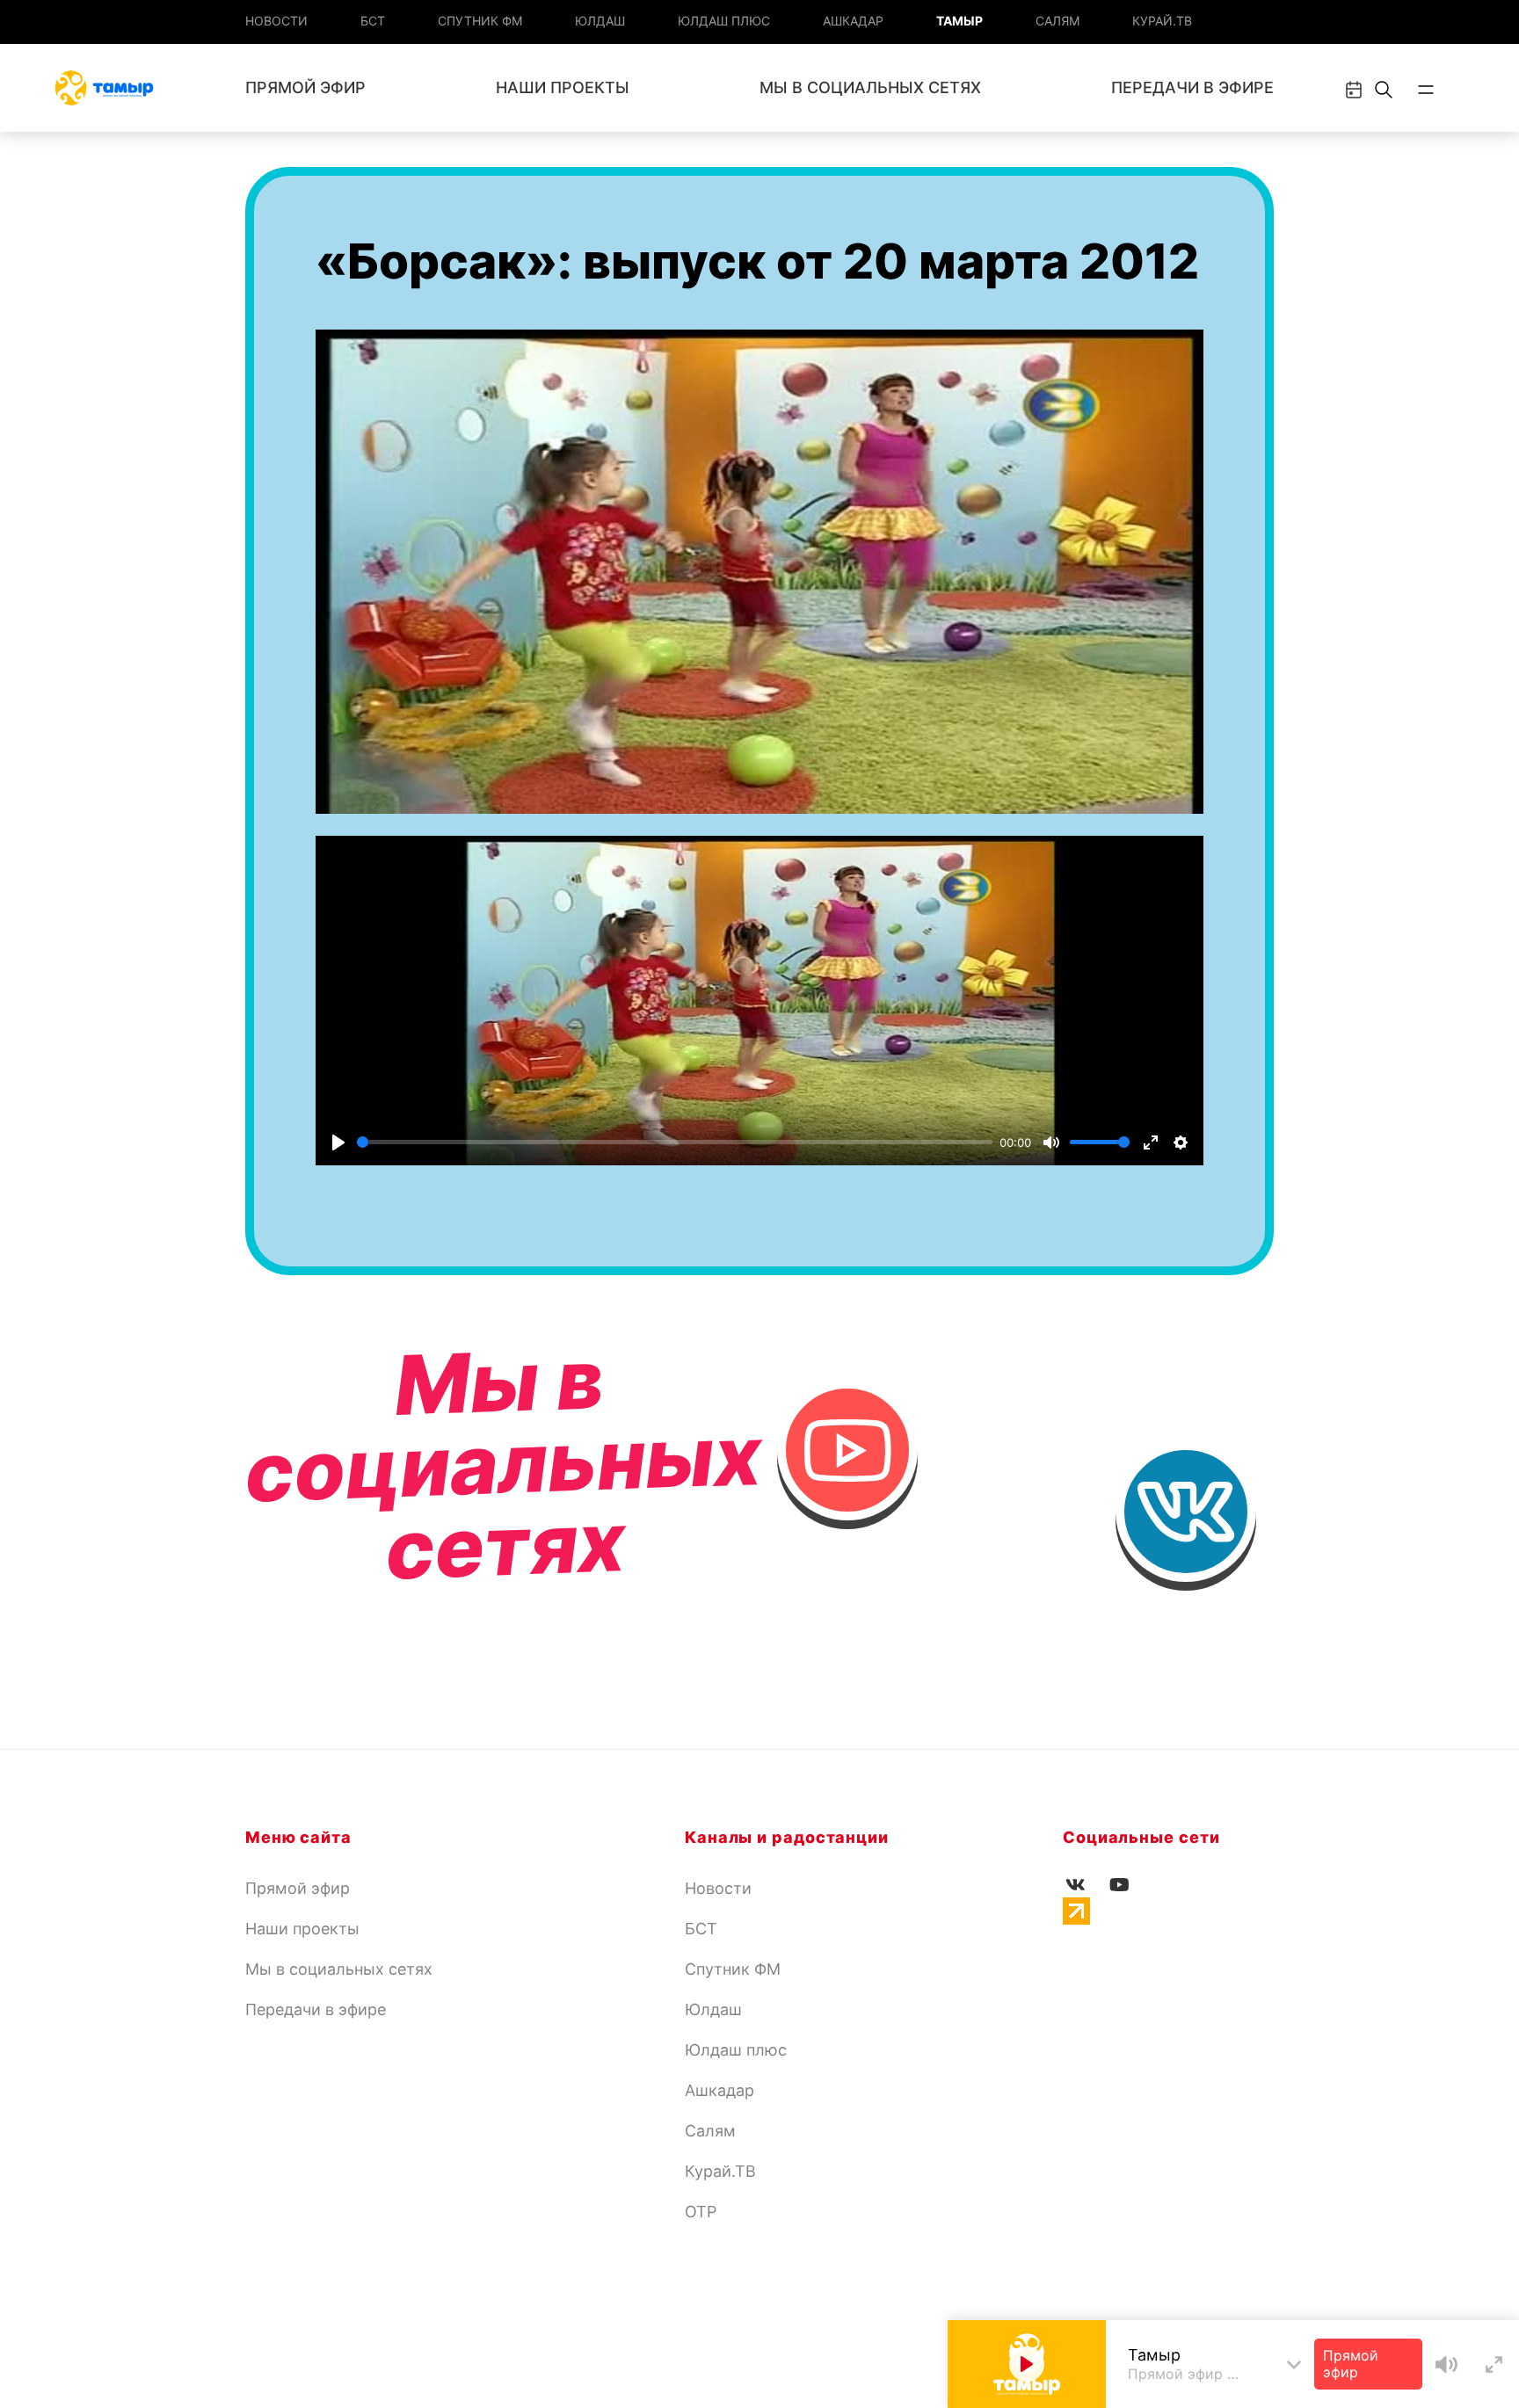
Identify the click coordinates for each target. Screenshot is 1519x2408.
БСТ (373, 21)
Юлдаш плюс (724, 21)
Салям (1057, 21)
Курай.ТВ (1162, 21)
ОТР (701, 2212)
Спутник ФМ (480, 21)
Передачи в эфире (1192, 87)
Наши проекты (563, 87)
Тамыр (959, 21)
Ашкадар (853, 21)
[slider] (675, 1142)
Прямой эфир (305, 87)
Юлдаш (600, 21)
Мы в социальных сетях (870, 87)
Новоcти (276, 21)
